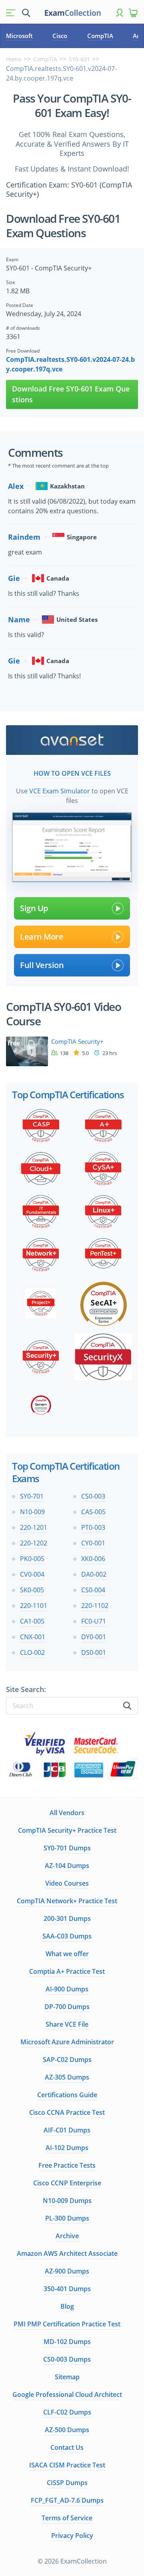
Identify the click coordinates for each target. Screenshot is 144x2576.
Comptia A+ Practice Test (67, 1971)
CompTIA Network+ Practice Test (67, 1901)
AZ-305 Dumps (67, 2077)
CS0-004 (93, 1590)
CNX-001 (33, 1637)
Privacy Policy (72, 2536)
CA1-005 (32, 1621)
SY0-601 (79, 59)
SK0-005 (32, 1590)
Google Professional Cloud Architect (67, 2394)
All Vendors (67, 1813)
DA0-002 (94, 1574)
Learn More (42, 937)
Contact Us (67, 2447)
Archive (67, 2236)
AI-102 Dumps (67, 2148)
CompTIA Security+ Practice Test (67, 1830)
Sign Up (34, 908)
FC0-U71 (94, 1621)
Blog (67, 2306)
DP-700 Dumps (67, 2007)
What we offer (67, 1954)
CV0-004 (32, 1574)
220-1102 (95, 1606)
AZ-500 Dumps (67, 2430)
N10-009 (32, 1512)
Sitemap (67, 2377)
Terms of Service (67, 2518)
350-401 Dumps (67, 2289)
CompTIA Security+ (77, 1042)
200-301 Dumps (67, 1918)
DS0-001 (94, 1652)
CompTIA (100, 36)
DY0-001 (94, 1637)
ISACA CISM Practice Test (67, 2465)
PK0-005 (32, 1559)
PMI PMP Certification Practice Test (67, 2324)
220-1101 (34, 1606)
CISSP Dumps (67, 2483)
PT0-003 (93, 1527)
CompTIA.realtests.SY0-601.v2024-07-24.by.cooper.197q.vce (70, 364)
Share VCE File (67, 2024)
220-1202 (34, 1543)
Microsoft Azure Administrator (67, 2042)
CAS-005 (93, 1512)
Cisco (60, 36)
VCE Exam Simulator (60, 791)
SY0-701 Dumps (67, 1848)
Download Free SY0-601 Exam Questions (71, 394)
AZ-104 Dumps (67, 1866)
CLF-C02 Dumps (67, 2412)
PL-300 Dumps (67, 2218)
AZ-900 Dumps (67, 2271)
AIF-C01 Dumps (67, 2130)
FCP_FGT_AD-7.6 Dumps (67, 2500)
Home (14, 59)
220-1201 (34, 1527)
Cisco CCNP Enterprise (67, 2183)
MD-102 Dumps (67, 2342)
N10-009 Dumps (67, 2201)
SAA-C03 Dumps (67, 1936)
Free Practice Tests (67, 2165)
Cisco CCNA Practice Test (67, 2112)
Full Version (42, 965)
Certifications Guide (67, 2095)
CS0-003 (93, 1496)
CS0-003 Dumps (67, 2359)
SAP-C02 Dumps (67, 2060)
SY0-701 (32, 1496)
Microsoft (19, 36)
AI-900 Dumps (67, 1989)
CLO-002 (32, 1652)
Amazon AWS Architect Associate (67, 2253)
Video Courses (67, 1883)
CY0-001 (93, 1543)
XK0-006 (93, 1559)
